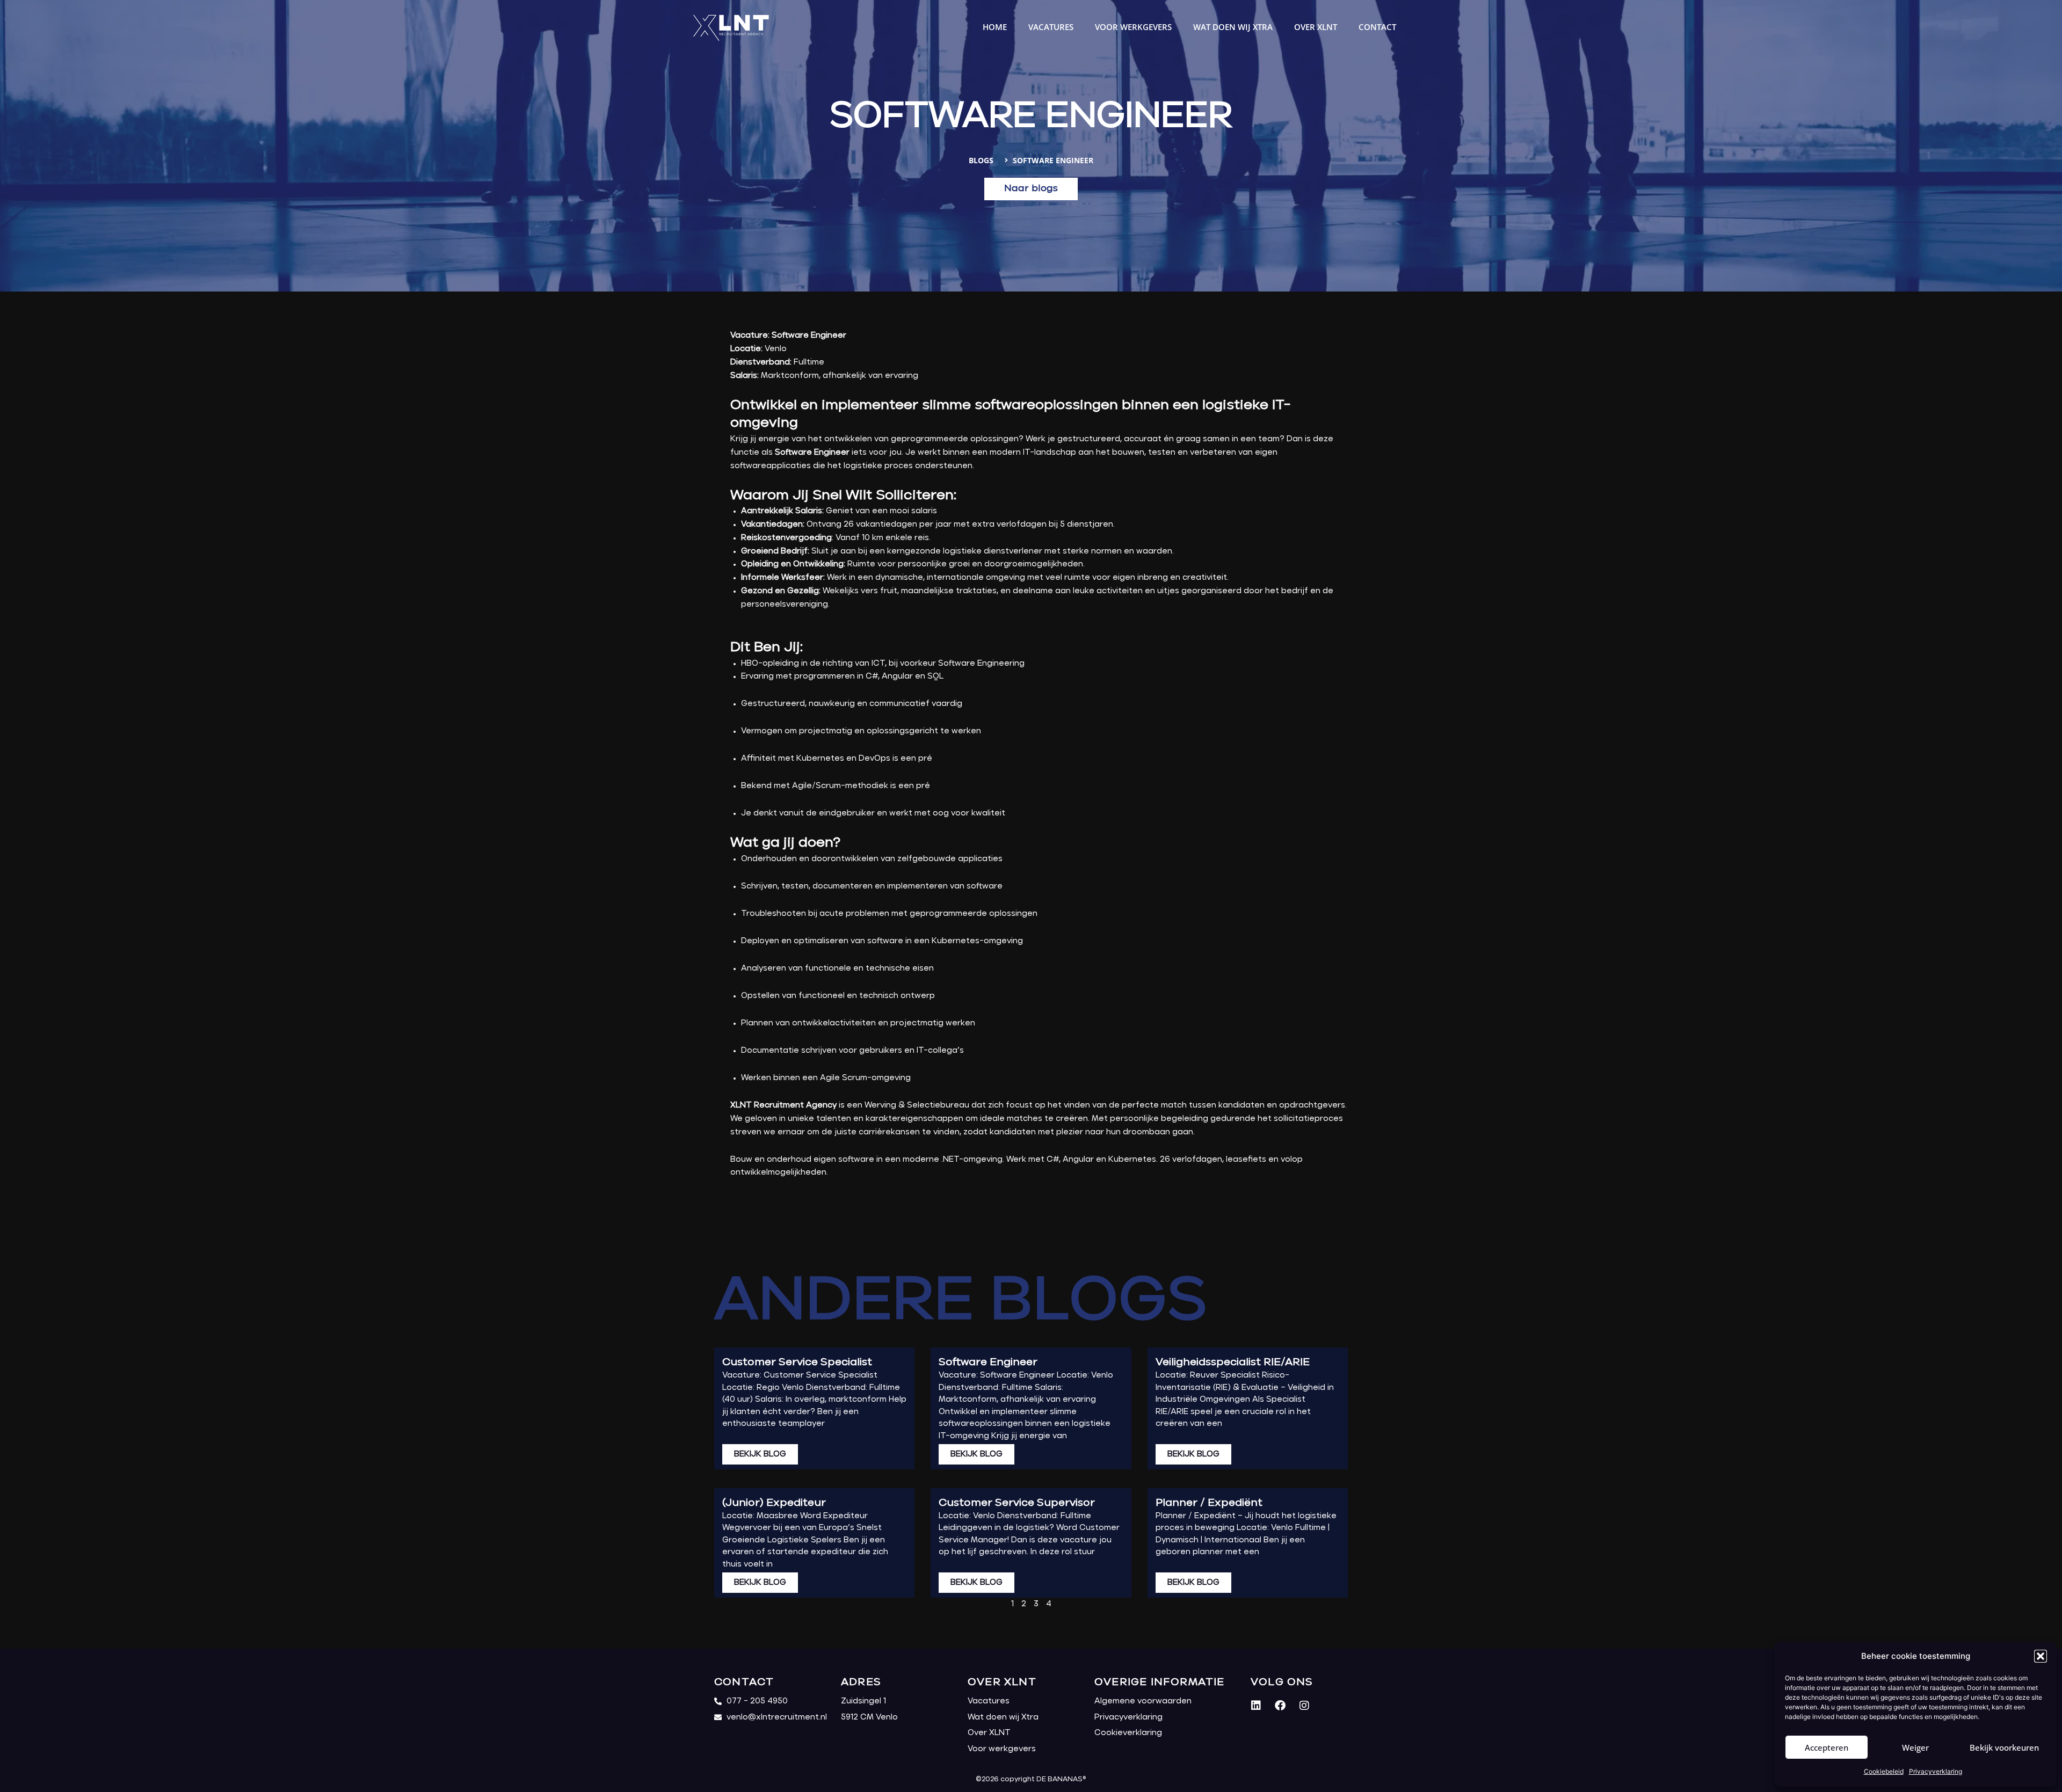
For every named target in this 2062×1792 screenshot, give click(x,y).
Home (995, 27)
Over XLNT (1316, 27)
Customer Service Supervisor (1017, 1503)
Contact (1377, 27)
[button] (2041, 1656)
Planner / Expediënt (1209, 1503)
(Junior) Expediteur (774, 1503)
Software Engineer (988, 1362)
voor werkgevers (1133, 27)
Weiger (1915, 1747)
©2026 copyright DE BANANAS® (1031, 1779)
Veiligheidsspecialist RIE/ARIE (1233, 1362)
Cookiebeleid (1884, 1771)
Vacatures (1051, 27)
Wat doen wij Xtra (1233, 27)
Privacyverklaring (1936, 1771)
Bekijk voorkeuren (2004, 1747)
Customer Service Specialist (797, 1362)
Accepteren (1827, 1747)
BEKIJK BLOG (760, 1454)
